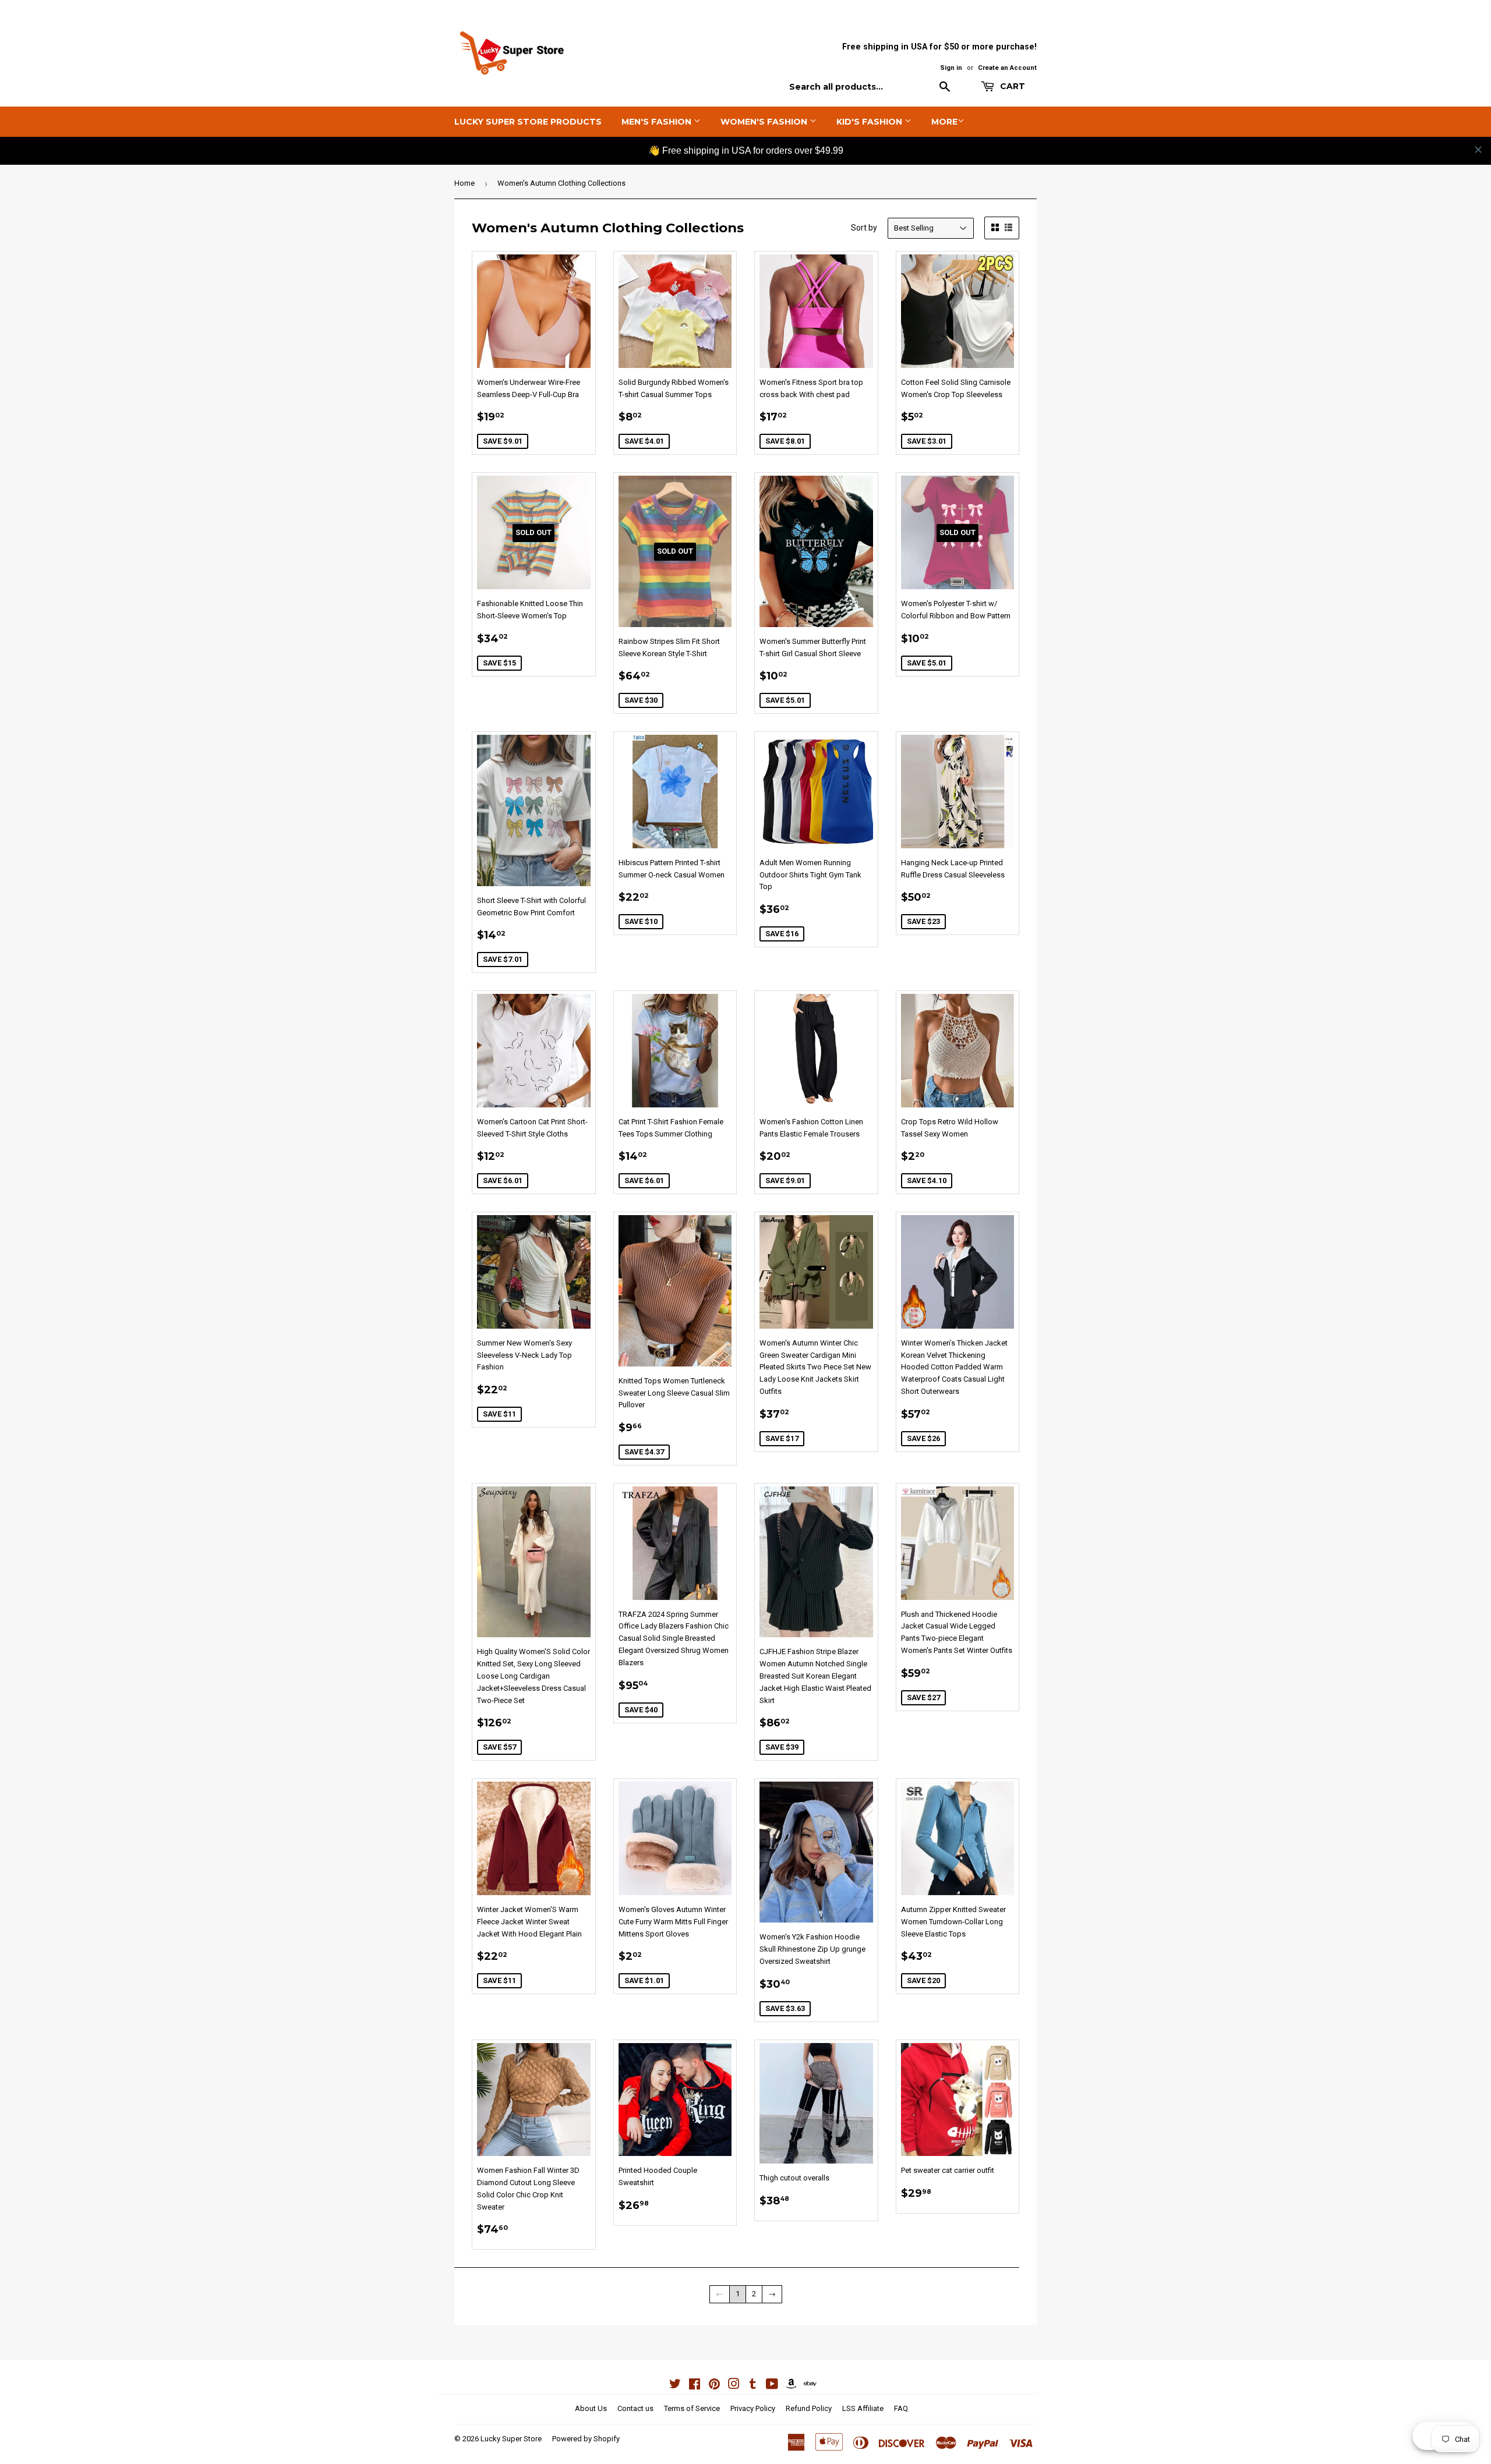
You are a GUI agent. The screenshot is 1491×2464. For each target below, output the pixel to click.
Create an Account (1007, 68)
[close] (1478, 150)
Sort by (864, 228)
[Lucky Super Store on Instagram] (734, 2386)
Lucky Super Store (511, 2439)
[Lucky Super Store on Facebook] (695, 2386)
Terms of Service (692, 2408)
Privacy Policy (753, 2408)
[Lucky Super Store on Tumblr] (753, 2386)
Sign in (951, 68)
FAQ (901, 2408)
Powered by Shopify (586, 2439)
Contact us (635, 2408)
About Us (591, 2408)
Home (464, 183)
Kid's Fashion (870, 122)
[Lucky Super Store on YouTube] (772, 2386)
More (944, 122)
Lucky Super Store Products (528, 122)
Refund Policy (809, 2408)
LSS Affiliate (863, 2408)
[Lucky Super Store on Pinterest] (714, 2386)
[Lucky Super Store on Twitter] (675, 2386)
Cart (1011, 86)
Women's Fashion (765, 122)
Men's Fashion (658, 122)
